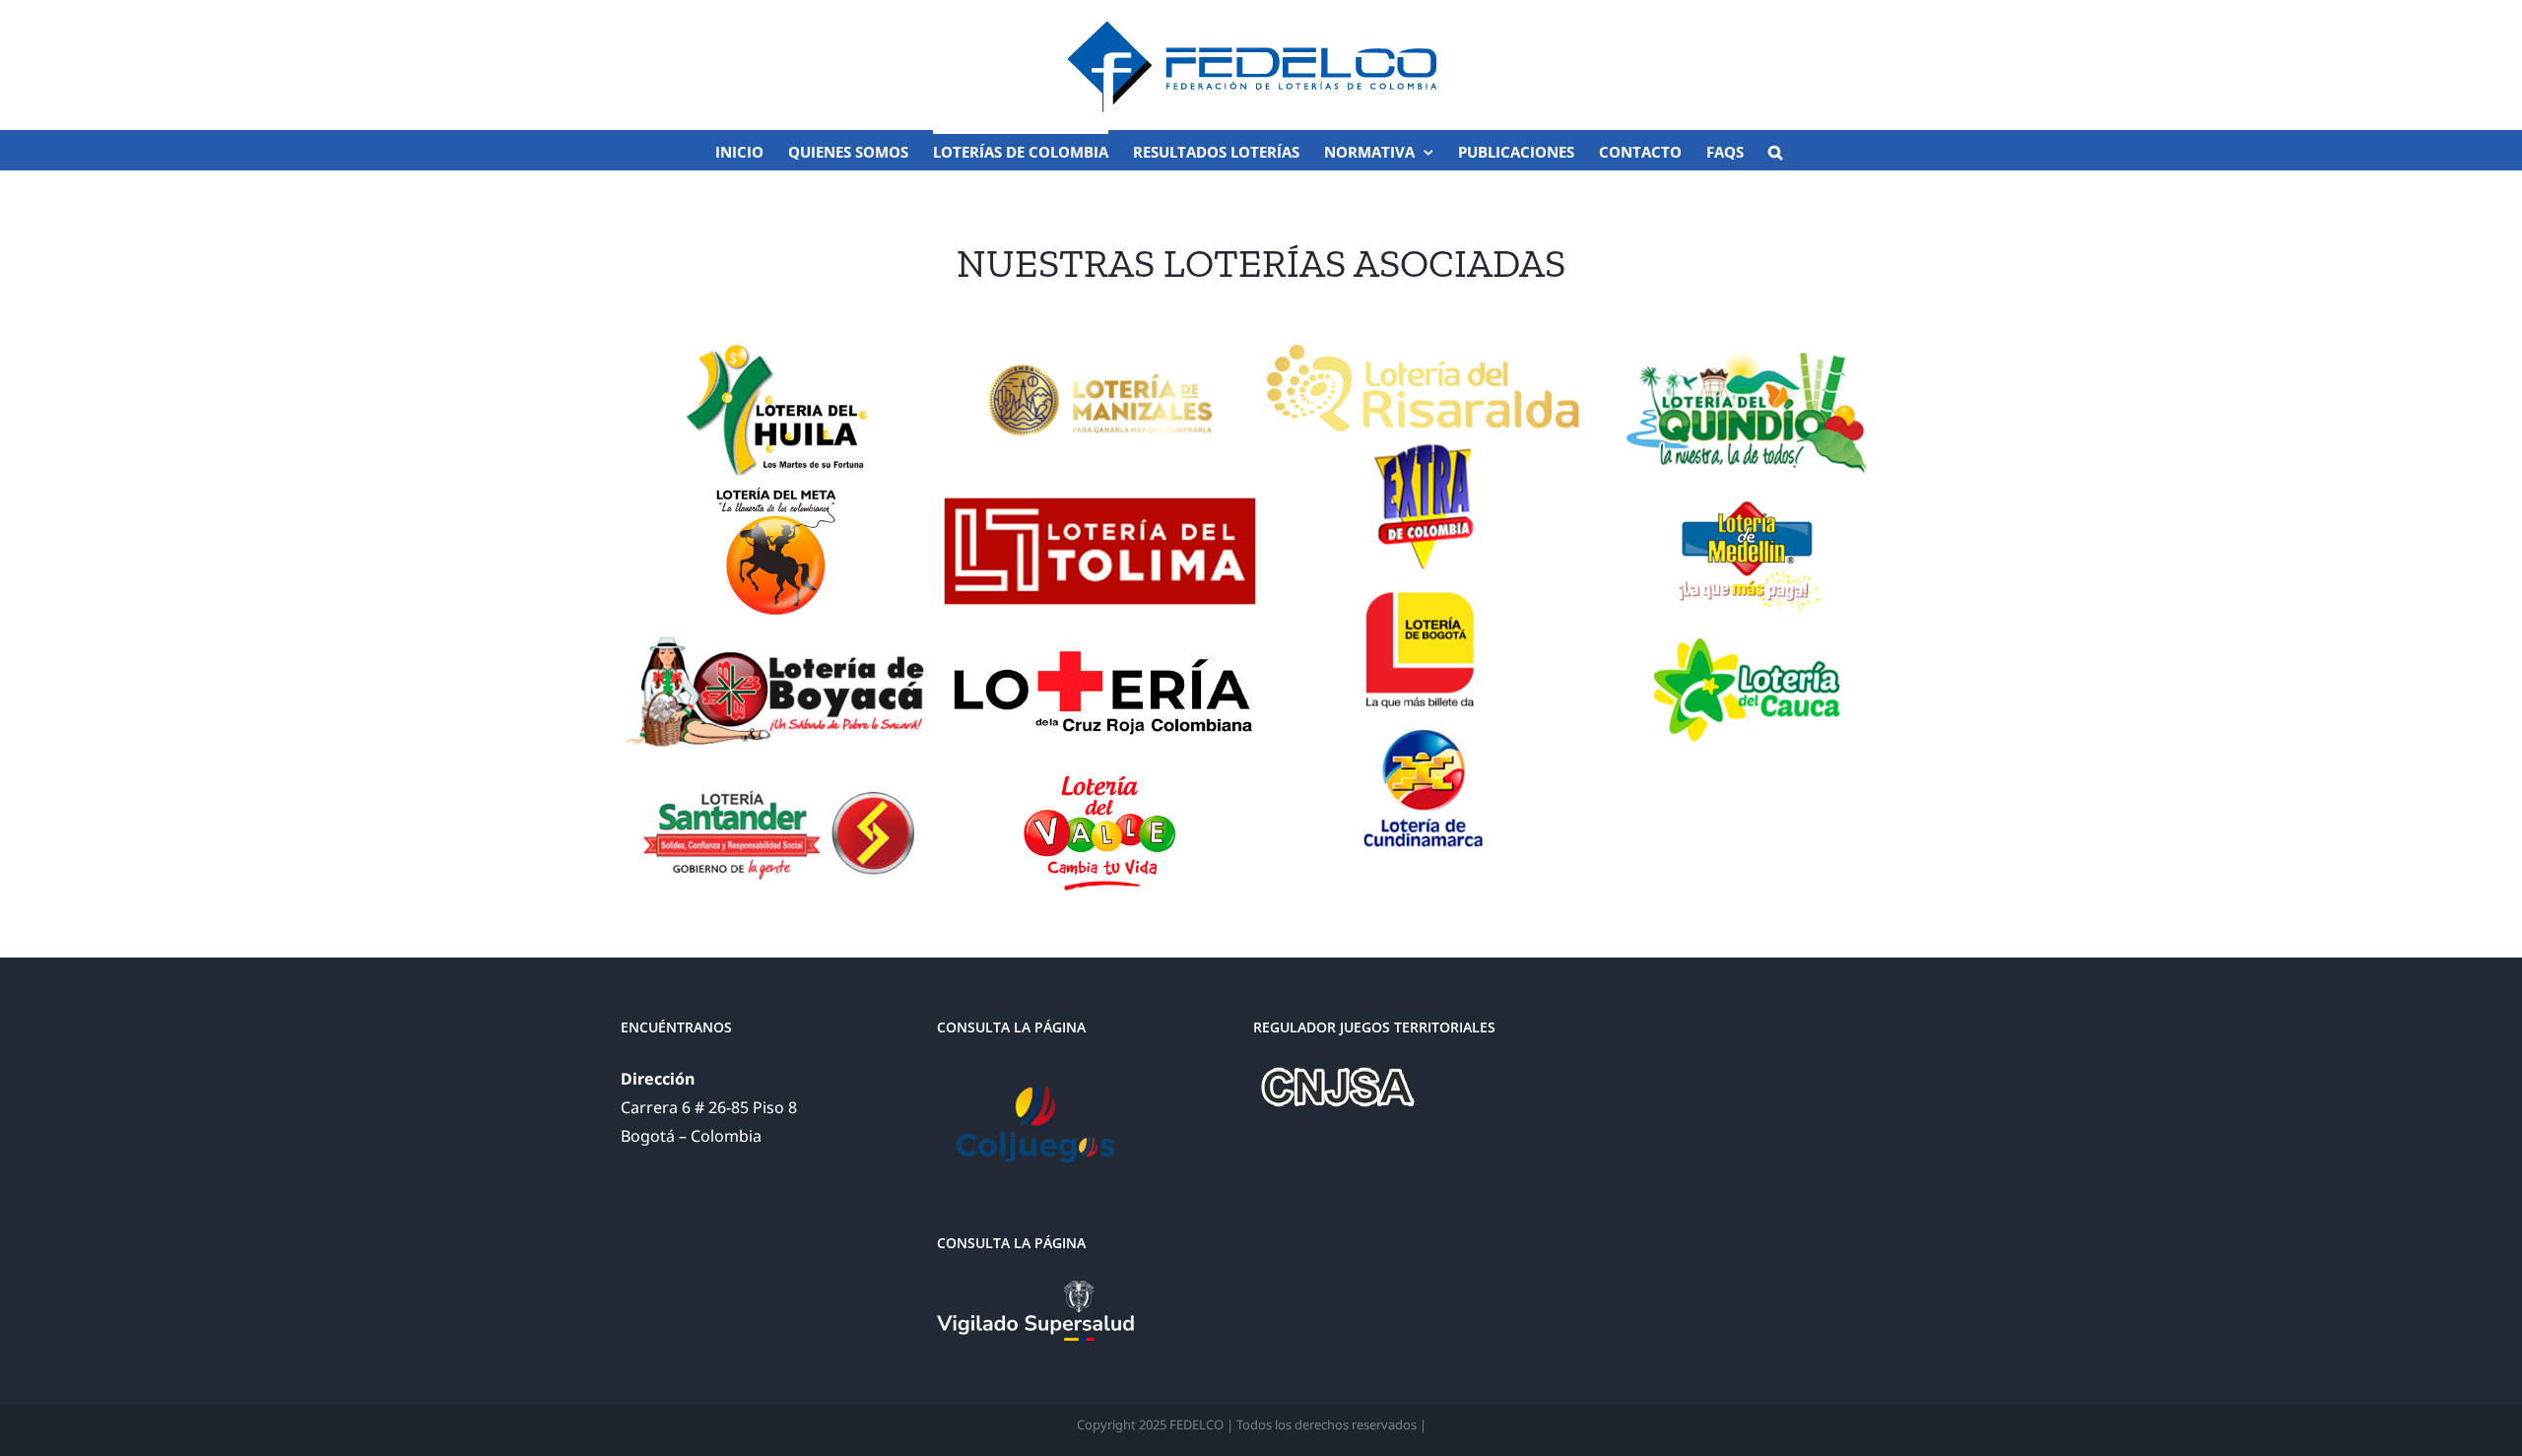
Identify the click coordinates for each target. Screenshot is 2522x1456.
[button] (1775, 150)
